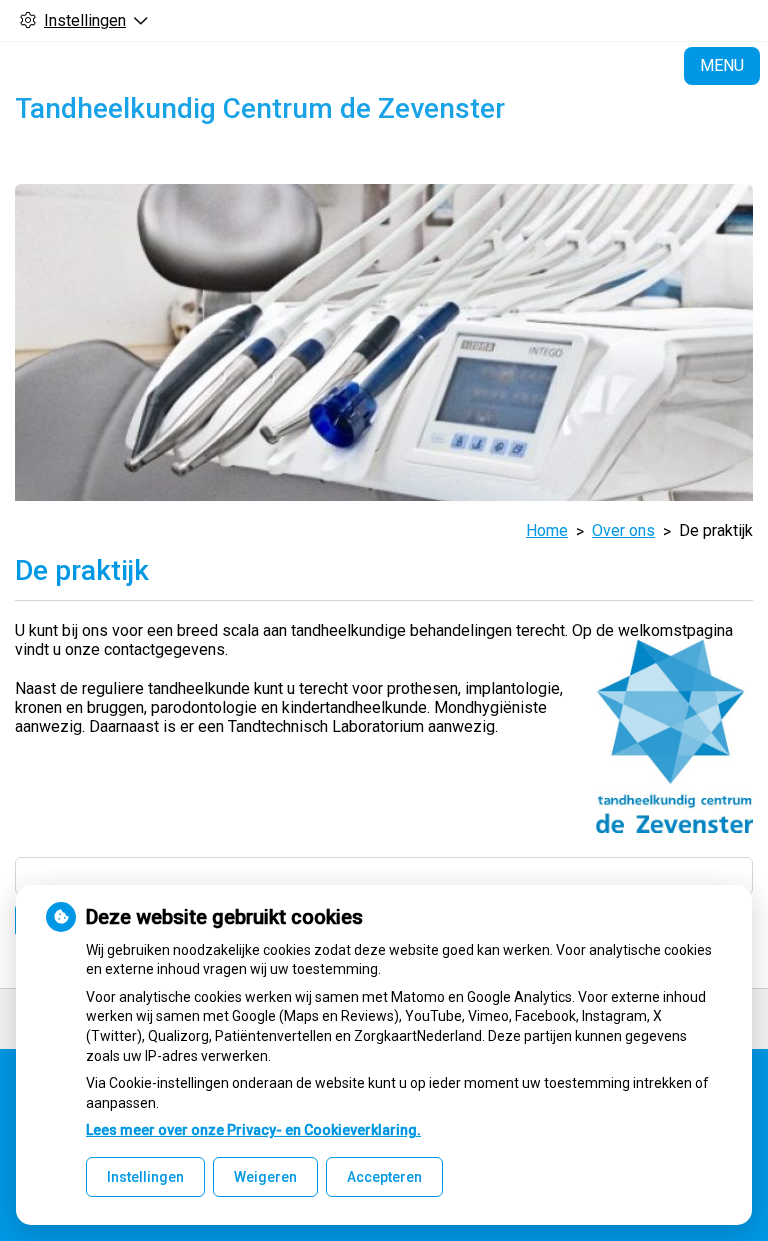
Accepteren (384, 1177)
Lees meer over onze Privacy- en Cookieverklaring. (253, 1130)
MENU (722, 65)
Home (547, 530)
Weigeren (265, 1177)
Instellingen (145, 1177)
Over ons (623, 530)
